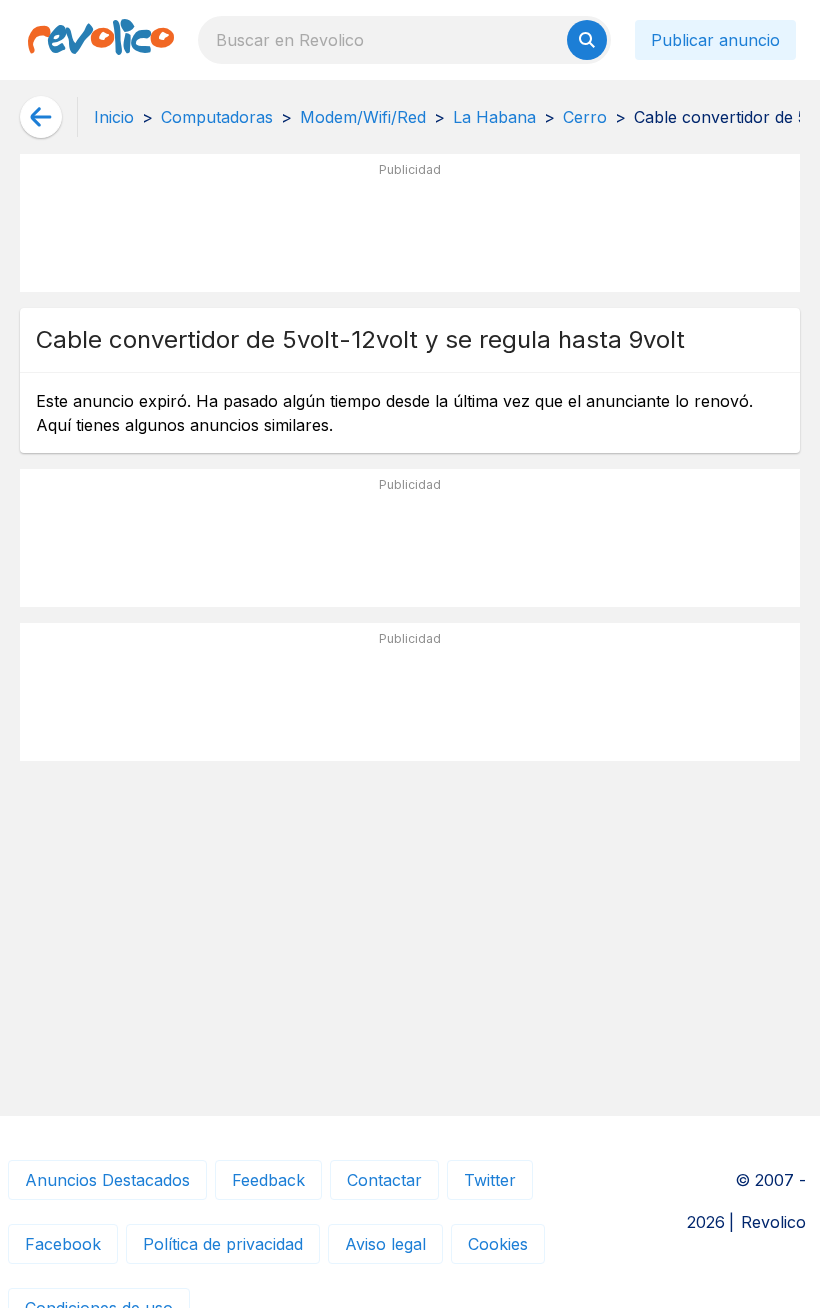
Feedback (268, 1180)
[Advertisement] (410, 231)
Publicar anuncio (715, 40)
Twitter (490, 1180)
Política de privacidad (223, 1244)
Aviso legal (385, 1244)
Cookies (498, 1244)
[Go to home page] (101, 40)
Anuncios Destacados (107, 1180)
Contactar (384, 1180)
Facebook (63, 1244)
